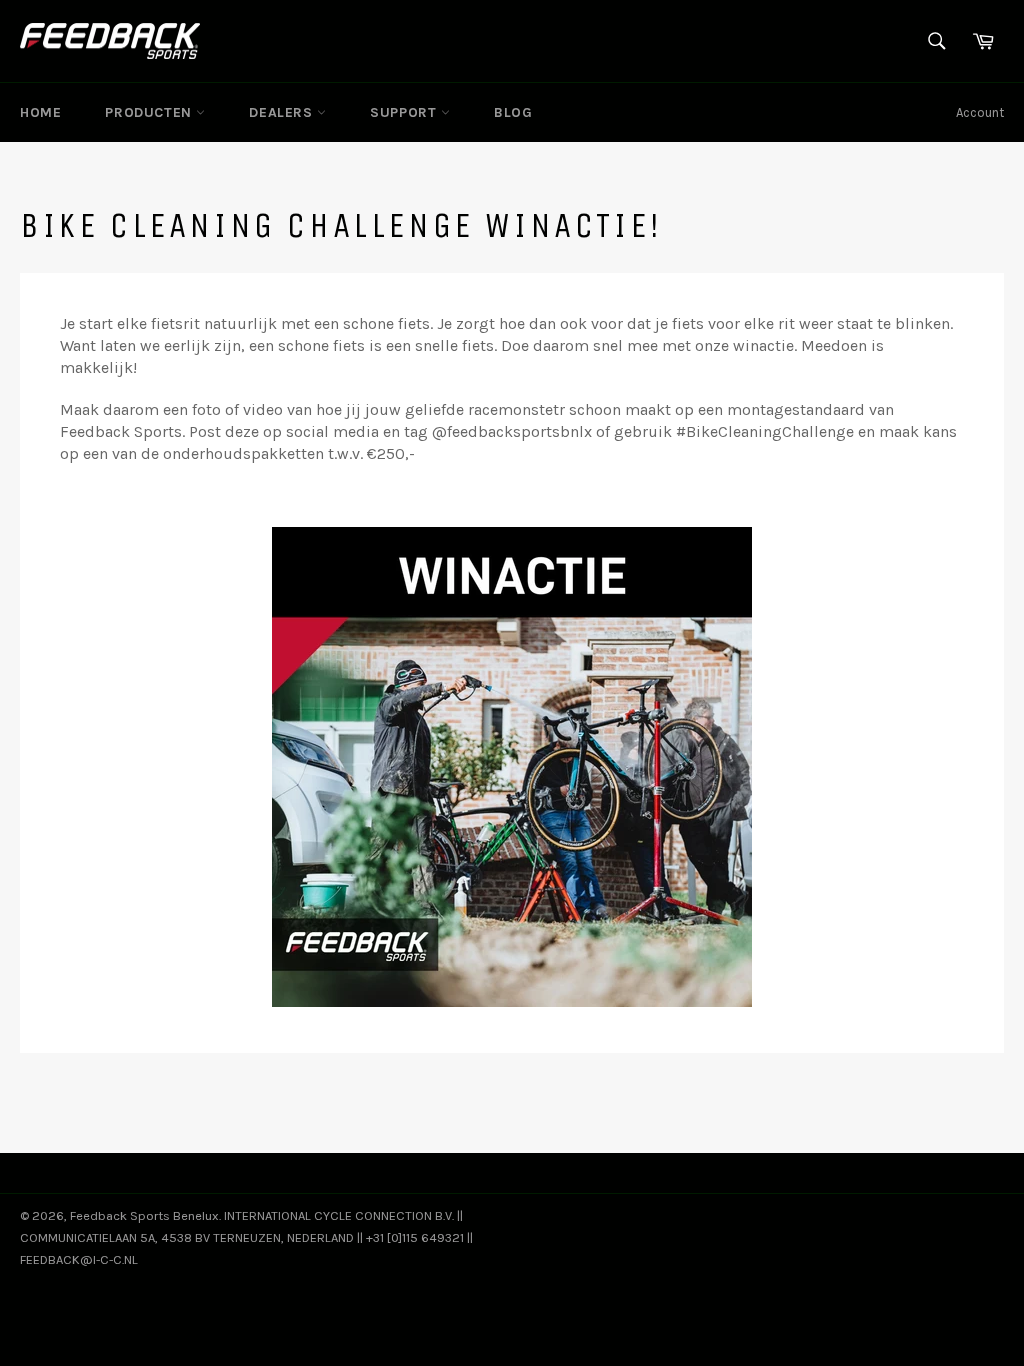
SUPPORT (405, 112)
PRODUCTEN (150, 112)
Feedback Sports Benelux (144, 1215)
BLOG (513, 112)
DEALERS (283, 112)
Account (980, 112)
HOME (40, 112)
